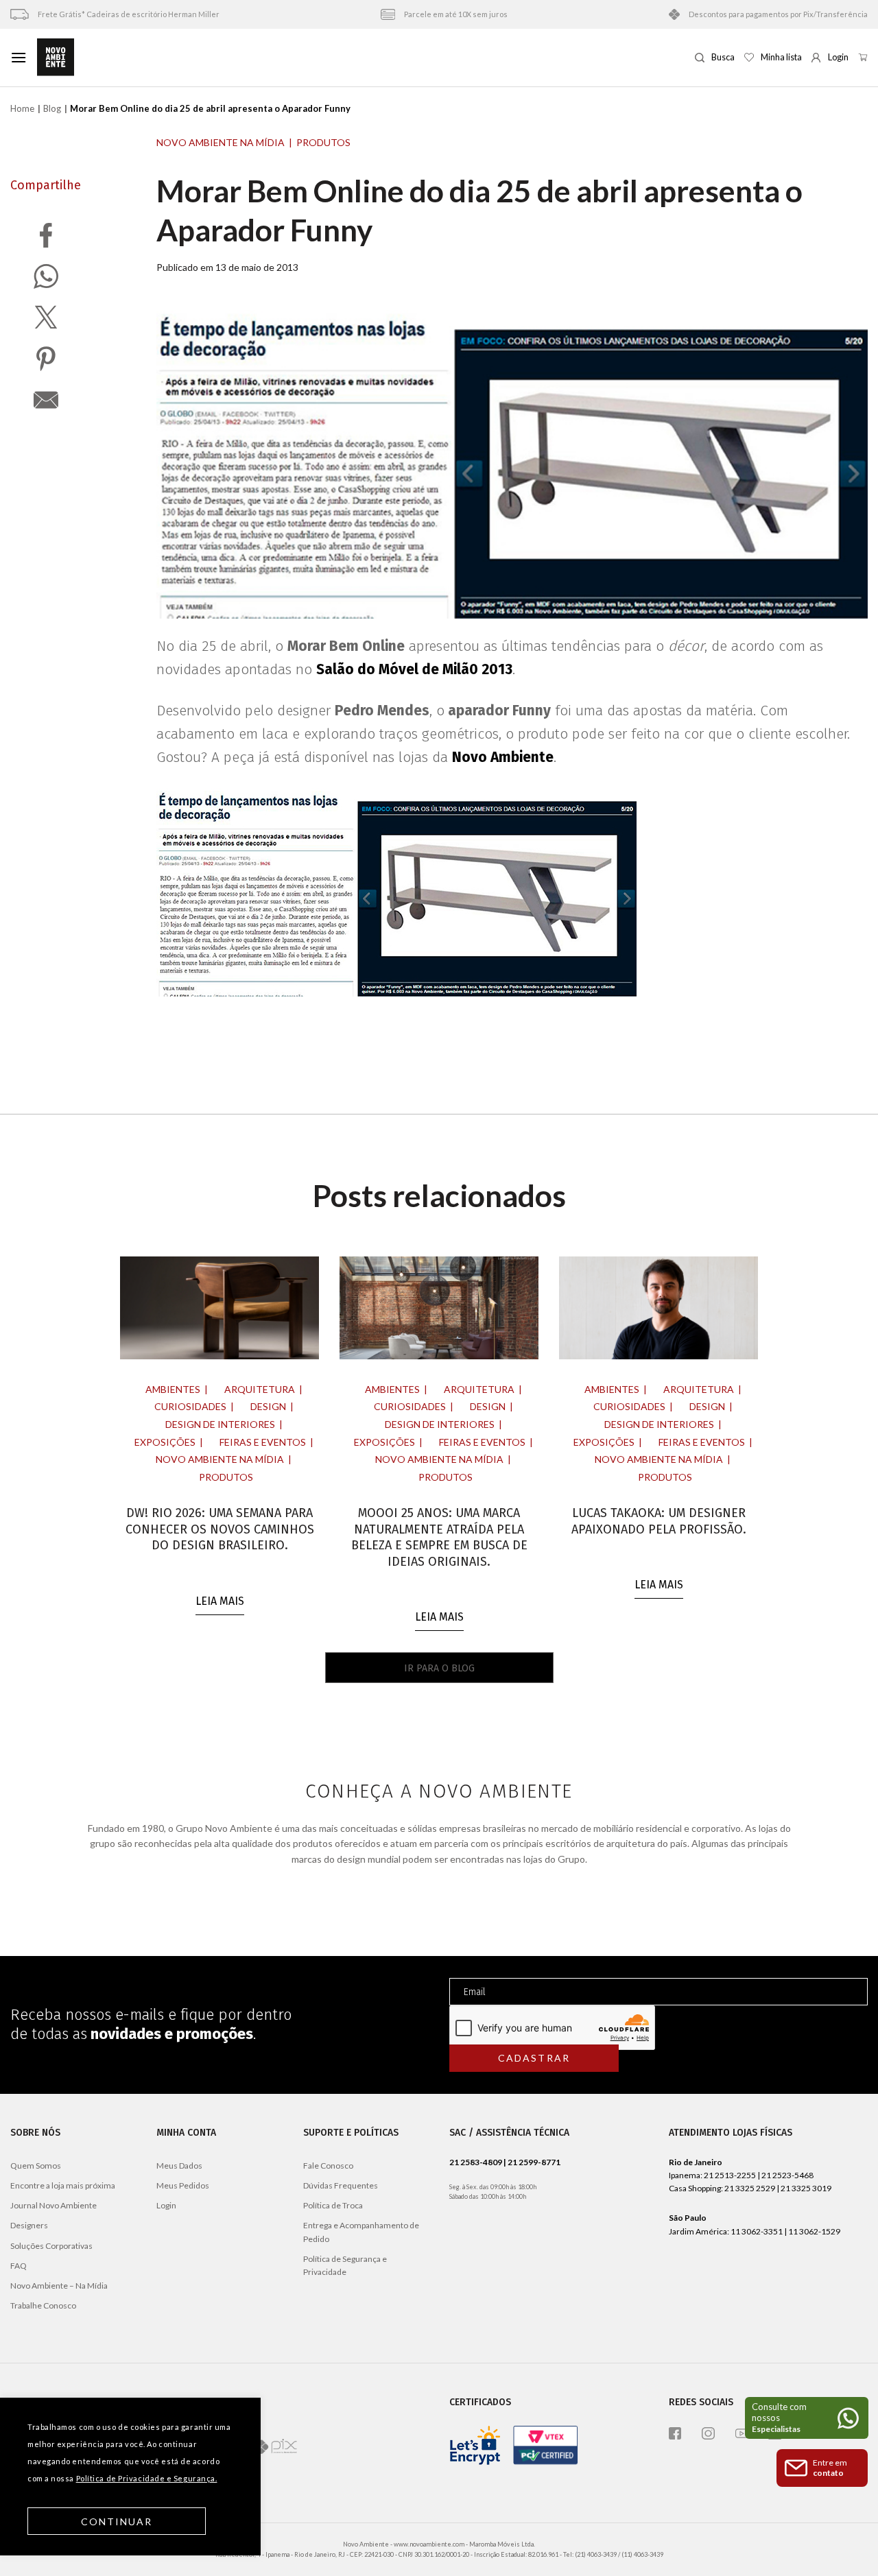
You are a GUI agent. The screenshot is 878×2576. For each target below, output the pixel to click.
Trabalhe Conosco (43, 2305)
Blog (52, 108)
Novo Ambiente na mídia (221, 142)
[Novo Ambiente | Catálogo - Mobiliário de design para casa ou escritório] (361, 58)
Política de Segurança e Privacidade (345, 2265)
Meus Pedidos (183, 2185)
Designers (29, 2225)
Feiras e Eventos (263, 1442)
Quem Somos (36, 2166)
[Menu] (19, 57)
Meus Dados (179, 2166)
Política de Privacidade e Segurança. (147, 2478)
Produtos (323, 142)
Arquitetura (260, 1389)
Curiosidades (190, 1406)
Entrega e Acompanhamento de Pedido (361, 2232)
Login (166, 2205)
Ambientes (173, 1389)
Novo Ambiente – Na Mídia (59, 2286)
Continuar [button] (117, 2521)
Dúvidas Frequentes (341, 2185)
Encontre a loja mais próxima (63, 2185)
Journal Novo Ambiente (54, 2205)
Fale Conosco (328, 2166)
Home (22, 108)
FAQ (19, 2266)
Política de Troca (333, 2205)
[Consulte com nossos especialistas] (807, 2418)
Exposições (165, 1442)
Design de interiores (220, 1424)
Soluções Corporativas (51, 2246)
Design (268, 1406)
